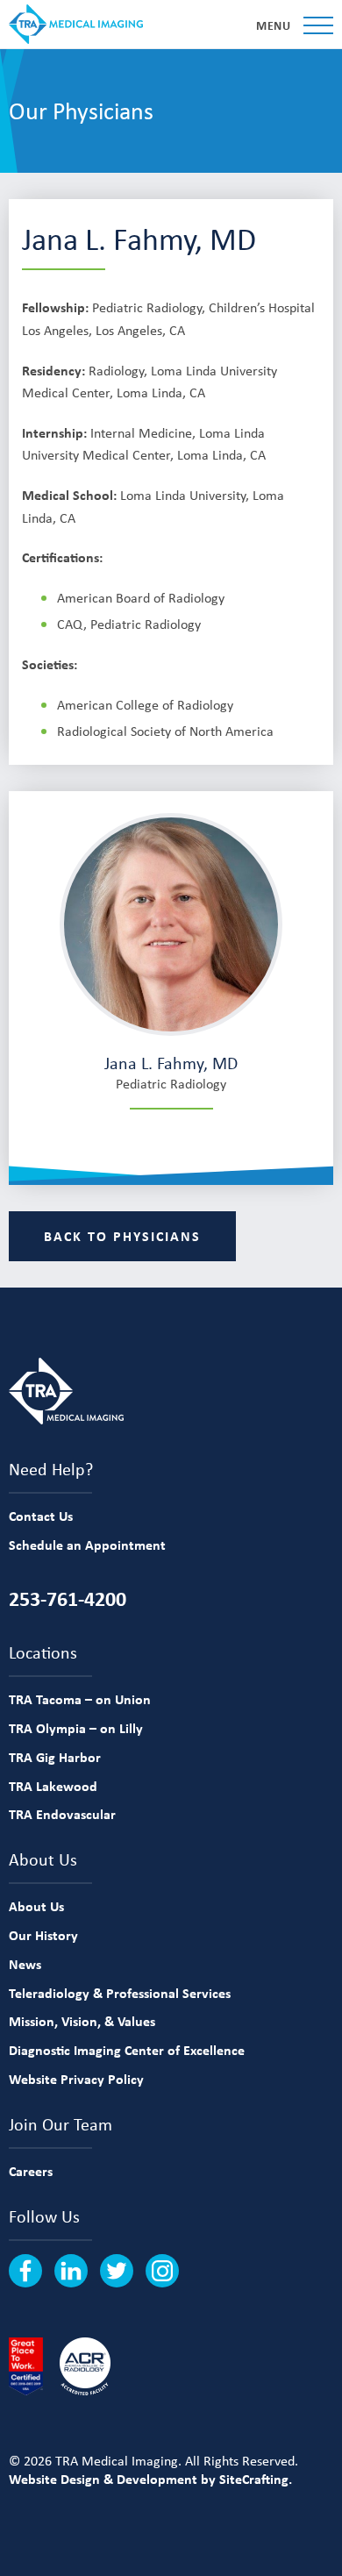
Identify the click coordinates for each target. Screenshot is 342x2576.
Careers (31, 2171)
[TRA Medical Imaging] (76, 24)
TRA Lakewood (53, 1786)
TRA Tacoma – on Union (80, 1699)
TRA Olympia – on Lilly (76, 1728)
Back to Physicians (122, 1236)
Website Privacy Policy (76, 2079)
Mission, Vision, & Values (82, 2021)
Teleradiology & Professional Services (120, 1993)
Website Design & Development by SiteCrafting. (150, 2479)
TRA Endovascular (62, 1814)
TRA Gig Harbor (55, 1757)
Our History (43, 1935)
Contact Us (41, 1516)
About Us (36, 1906)
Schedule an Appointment (87, 1545)
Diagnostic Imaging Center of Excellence (127, 2050)
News (25, 1964)
